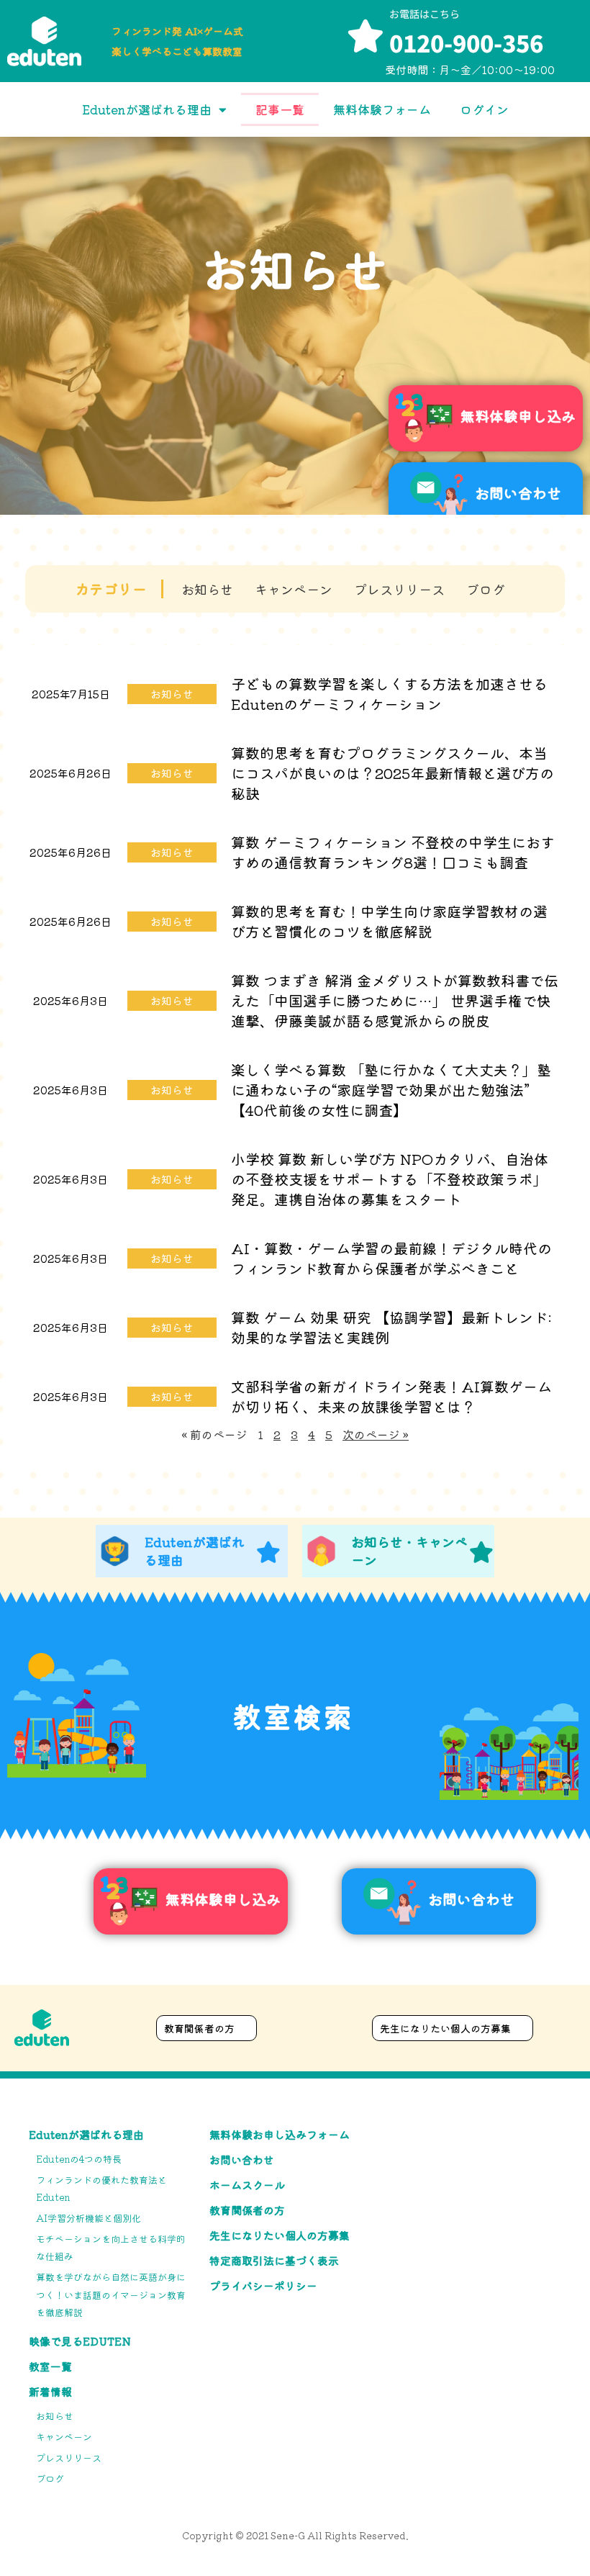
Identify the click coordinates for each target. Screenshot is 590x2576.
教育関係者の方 (247, 2210)
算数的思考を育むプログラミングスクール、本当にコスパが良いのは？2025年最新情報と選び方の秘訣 (392, 773)
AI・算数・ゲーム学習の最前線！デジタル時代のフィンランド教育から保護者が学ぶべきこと (391, 1258)
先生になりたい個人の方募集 (280, 2235)
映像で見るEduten (80, 2341)
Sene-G (288, 2535)
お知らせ (207, 589)
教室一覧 (50, 2366)
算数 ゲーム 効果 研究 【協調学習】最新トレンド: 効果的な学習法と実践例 (391, 1327)
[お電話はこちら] (366, 36)
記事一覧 (280, 109)
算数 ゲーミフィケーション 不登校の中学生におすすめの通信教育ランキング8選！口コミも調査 (393, 852)
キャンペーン (294, 589)
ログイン (484, 109)
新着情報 (50, 2391)
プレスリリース (399, 589)
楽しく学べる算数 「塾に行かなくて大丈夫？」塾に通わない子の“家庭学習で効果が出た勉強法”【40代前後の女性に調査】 (391, 1090)
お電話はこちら (425, 14)
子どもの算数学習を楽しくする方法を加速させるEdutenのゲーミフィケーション (389, 694)
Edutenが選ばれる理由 (147, 109)
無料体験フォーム (382, 109)
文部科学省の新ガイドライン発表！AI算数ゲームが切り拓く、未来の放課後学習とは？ (391, 1396)
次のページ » (376, 1434)
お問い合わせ (242, 2160)
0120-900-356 (466, 42)
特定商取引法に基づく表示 (274, 2260)
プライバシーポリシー (263, 2285)
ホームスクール (247, 2185)
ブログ (486, 589)
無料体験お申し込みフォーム (280, 2134)
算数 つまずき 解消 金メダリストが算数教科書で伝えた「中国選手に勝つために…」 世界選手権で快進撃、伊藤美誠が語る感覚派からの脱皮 (395, 1000)
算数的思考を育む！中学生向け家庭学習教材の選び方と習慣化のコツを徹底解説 (389, 921)
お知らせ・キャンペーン (409, 1550)
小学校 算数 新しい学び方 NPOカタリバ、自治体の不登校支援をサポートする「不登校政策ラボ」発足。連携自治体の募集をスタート (390, 1179)
